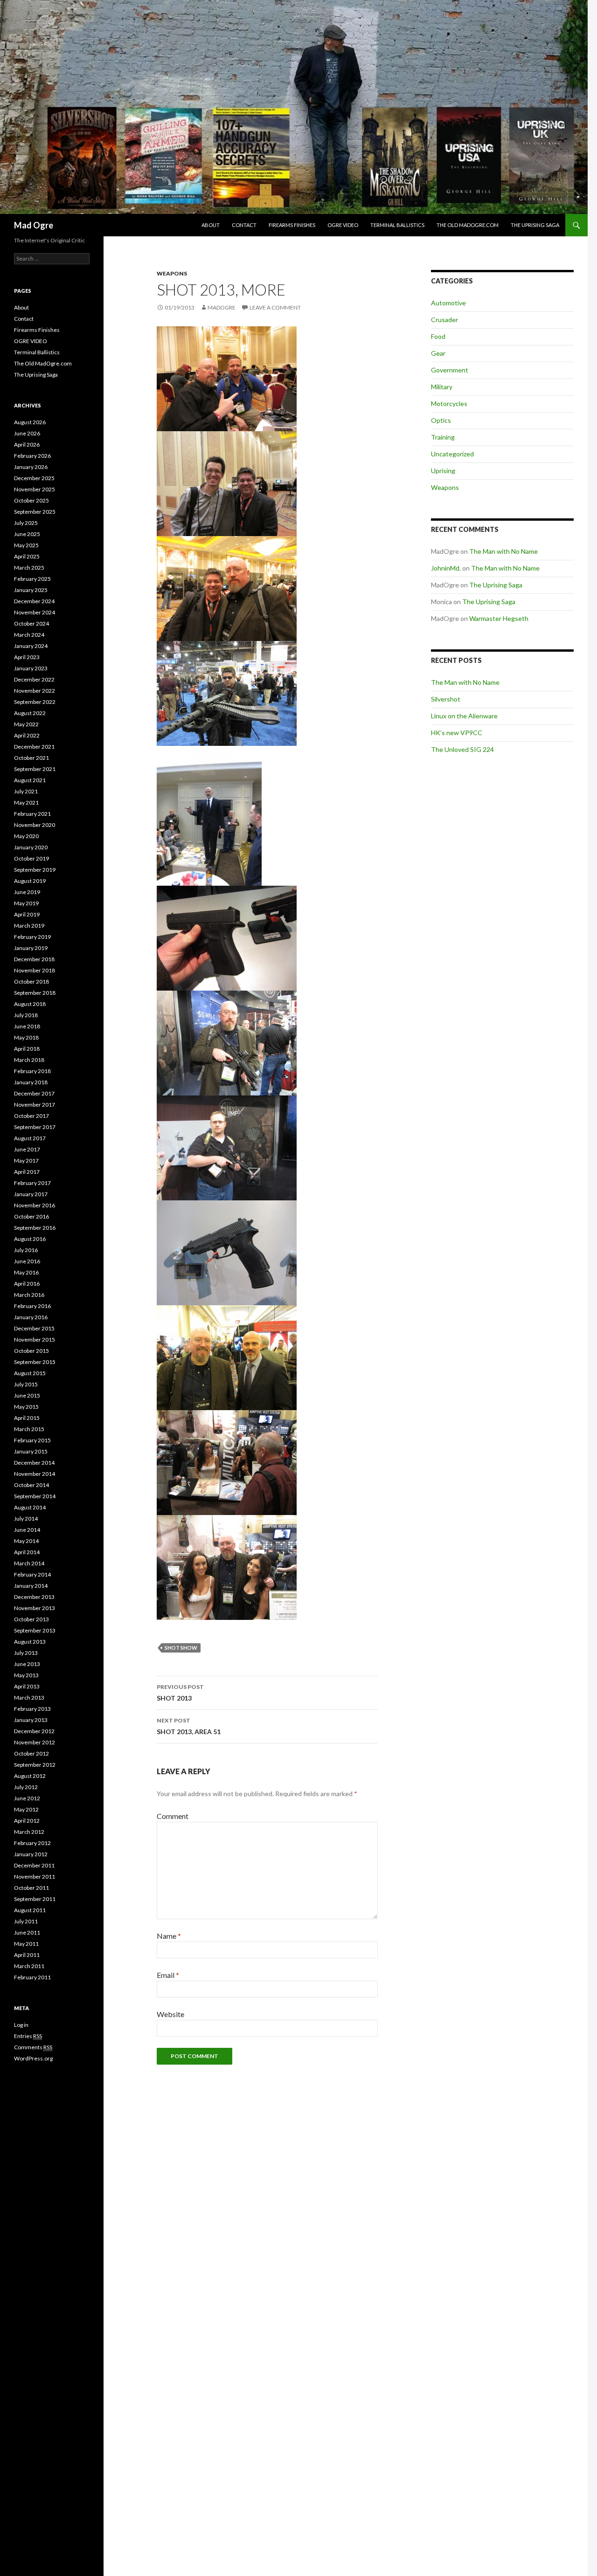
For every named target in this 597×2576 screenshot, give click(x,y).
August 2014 (30, 1507)
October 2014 (31, 1485)
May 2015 (26, 1407)
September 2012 (35, 1765)
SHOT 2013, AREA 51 (189, 1726)
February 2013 (32, 1709)
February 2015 (32, 1440)
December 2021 (34, 747)
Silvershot (446, 699)
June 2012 (27, 1798)
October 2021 (31, 758)
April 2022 (27, 735)
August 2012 (30, 1776)
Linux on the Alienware (464, 716)
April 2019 (27, 914)
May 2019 (26, 903)
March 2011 (29, 1966)
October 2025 (31, 500)
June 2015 (27, 1395)
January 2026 (31, 467)
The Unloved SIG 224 (462, 749)
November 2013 (35, 1608)
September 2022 (35, 702)
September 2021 (35, 769)
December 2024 (34, 601)
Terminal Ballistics (397, 225)
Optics (441, 420)
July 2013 (26, 1653)
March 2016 (29, 1295)
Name (169, 1936)
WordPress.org (33, 2058)
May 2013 (26, 1675)
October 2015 (31, 1351)
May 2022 (26, 724)
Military (442, 387)
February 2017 (32, 1183)
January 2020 (31, 847)
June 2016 (27, 1261)
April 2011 (27, 1955)
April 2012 (27, 1821)
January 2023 (31, 668)
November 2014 (35, 1474)
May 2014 (26, 1541)
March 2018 (29, 1060)
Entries (28, 2036)
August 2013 (30, 1642)
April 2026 (27, 444)
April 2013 (27, 1686)
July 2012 (26, 1787)
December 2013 (34, 1597)
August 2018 (30, 1004)
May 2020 (26, 836)
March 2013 (29, 1698)
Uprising (443, 471)
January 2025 (31, 590)
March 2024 (29, 635)
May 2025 (26, 545)
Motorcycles (449, 403)
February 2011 (32, 1977)
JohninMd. (446, 568)
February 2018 (32, 1071)
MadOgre (222, 307)
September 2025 (35, 512)
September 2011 (35, 1899)
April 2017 (27, 1172)
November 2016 (35, 1205)
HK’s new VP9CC (457, 733)
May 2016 (26, 1272)
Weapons (172, 273)
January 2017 (31, 1194)
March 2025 (29, 568)
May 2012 (26, 1809)
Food (438, 336)
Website (170, 2014)
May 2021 (26, 802)
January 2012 (31, 1854)
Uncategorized (452, 454)
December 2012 (34, 1731)
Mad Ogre (34, 225)
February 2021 (32, 814)
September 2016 (35, 1228)
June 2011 (27, 1932)
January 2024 (31, 646)
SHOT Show (181, 1648)
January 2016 (31, 1317)
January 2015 (31, 1451)
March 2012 (29, 1832)
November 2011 (35, 1877)
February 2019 (32, 937)
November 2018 (35, 970)
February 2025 (32, 579)
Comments (33, 2047)
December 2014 (34, 1463)
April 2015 (27, 1418)
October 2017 (31, 1116)
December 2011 (34, 1865)
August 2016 (30, 1239)
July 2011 (26, 1921)
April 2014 (27, 1552)
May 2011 (26, 1944)
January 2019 (31, 948)
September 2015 (35, 1362)
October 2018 (31, 981)
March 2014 (29, 1563)
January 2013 (31, 1720)
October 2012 (31, 1753)
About (211, 225)
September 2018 (35, 993)
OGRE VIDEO (343, 225)
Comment (173, 1816)
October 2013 (31, 1619)
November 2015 (35, 1340)
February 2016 (32, 1306)
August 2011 (30, 1910)
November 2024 (35, 612)
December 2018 (34, 959)
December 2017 (34, 1093)
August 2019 (30, 881)
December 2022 (34, 679)
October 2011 (31, 1888)
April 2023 (27, 657)
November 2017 (35, 1105)
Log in (21, 2025)
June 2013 (27, 1664)
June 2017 (27, 1149)
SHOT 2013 (180, 1693)
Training (443, 437)
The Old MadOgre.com (468, 225)
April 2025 (27, 556)
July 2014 (26, 1519)
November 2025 (35, 489)
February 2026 (32, 456)
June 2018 (27, 1026)
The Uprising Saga (535, 225)
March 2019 (29, 926)
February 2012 (32, 1843)
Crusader (444, 320)
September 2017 (35, 1127)
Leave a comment (275, 307)
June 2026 (27, 433)
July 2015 (26, 1384)
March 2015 (29, 1429)
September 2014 (35, 1496)
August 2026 (30, 422)
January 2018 (31, 1082)
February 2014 (32, 1574)
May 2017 (26, 1161)
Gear (438, 353)
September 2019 (35, 870)
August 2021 (30, 780)
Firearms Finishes (292, 225)
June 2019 (27, 892)
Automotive (448, 303)
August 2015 (30, 1373)
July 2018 (26, 1015)
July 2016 (26, 1250)
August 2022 (30, 713)
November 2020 (35, 825)
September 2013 (35, 1630)
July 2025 (26, 523)
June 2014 (27, 1530)
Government (450, 370)
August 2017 (30, 1138)
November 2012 (35, 1742)
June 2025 (27, 534)
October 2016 (31, 1216)
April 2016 (27, 1284)
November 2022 (35, 691)
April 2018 (27, 1049)
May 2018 (26, 1037)
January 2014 (31, 1586)
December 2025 (34, 478)
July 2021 (26, 791)
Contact (244, 225)
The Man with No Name (503, 551)
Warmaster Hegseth (499, 618)
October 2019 (31, 858)
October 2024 (31, 623)
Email (168, 1975)
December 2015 (34, 1328)
